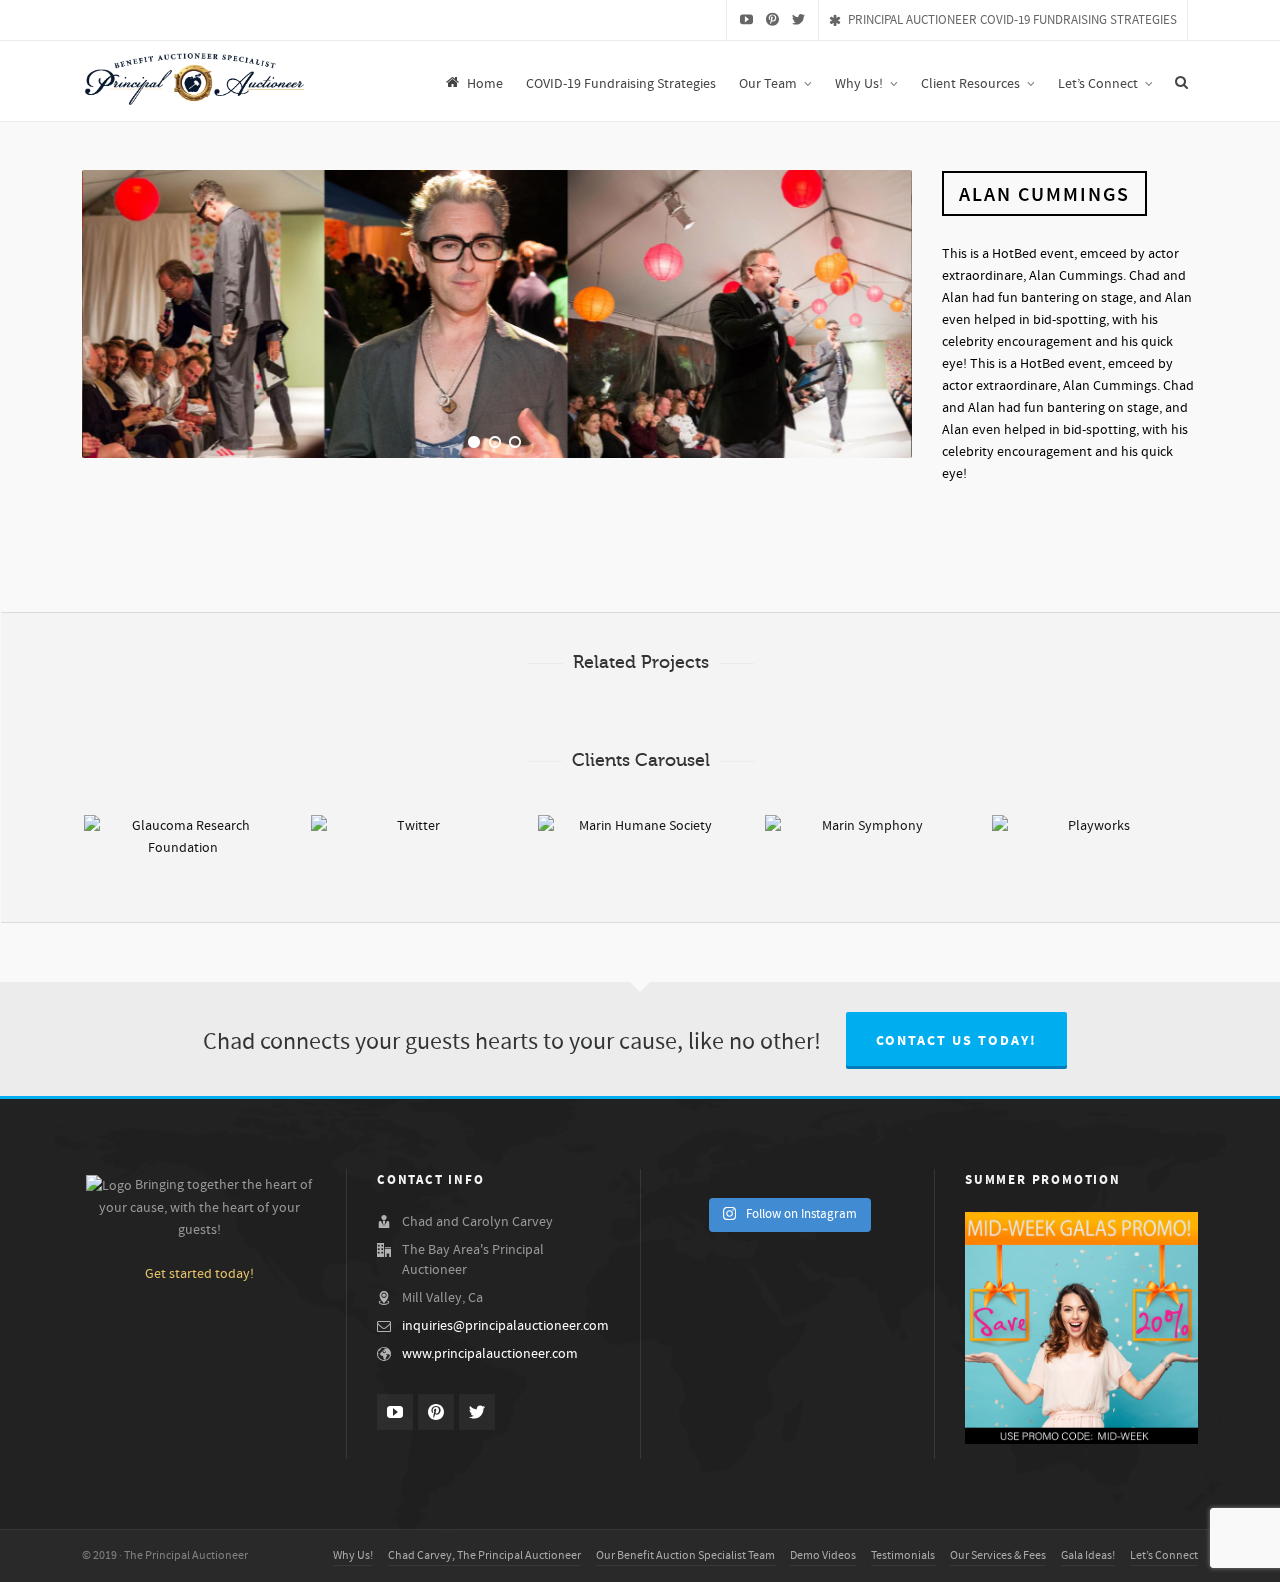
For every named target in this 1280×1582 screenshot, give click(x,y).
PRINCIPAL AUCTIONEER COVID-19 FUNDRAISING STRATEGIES (1012, 20)
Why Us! (353, 1555)
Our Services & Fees (998, 1555)
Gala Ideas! (1088, 1555)
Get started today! (199, 1274)
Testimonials (903, 1555)
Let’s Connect (1164, 1555)
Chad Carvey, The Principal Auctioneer (484, 1555)
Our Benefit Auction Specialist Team (685, 1555)
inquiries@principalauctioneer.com (505, 1326)
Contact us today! (956, 1041)
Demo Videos (823, 1555)
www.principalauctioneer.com (490, 1354)
